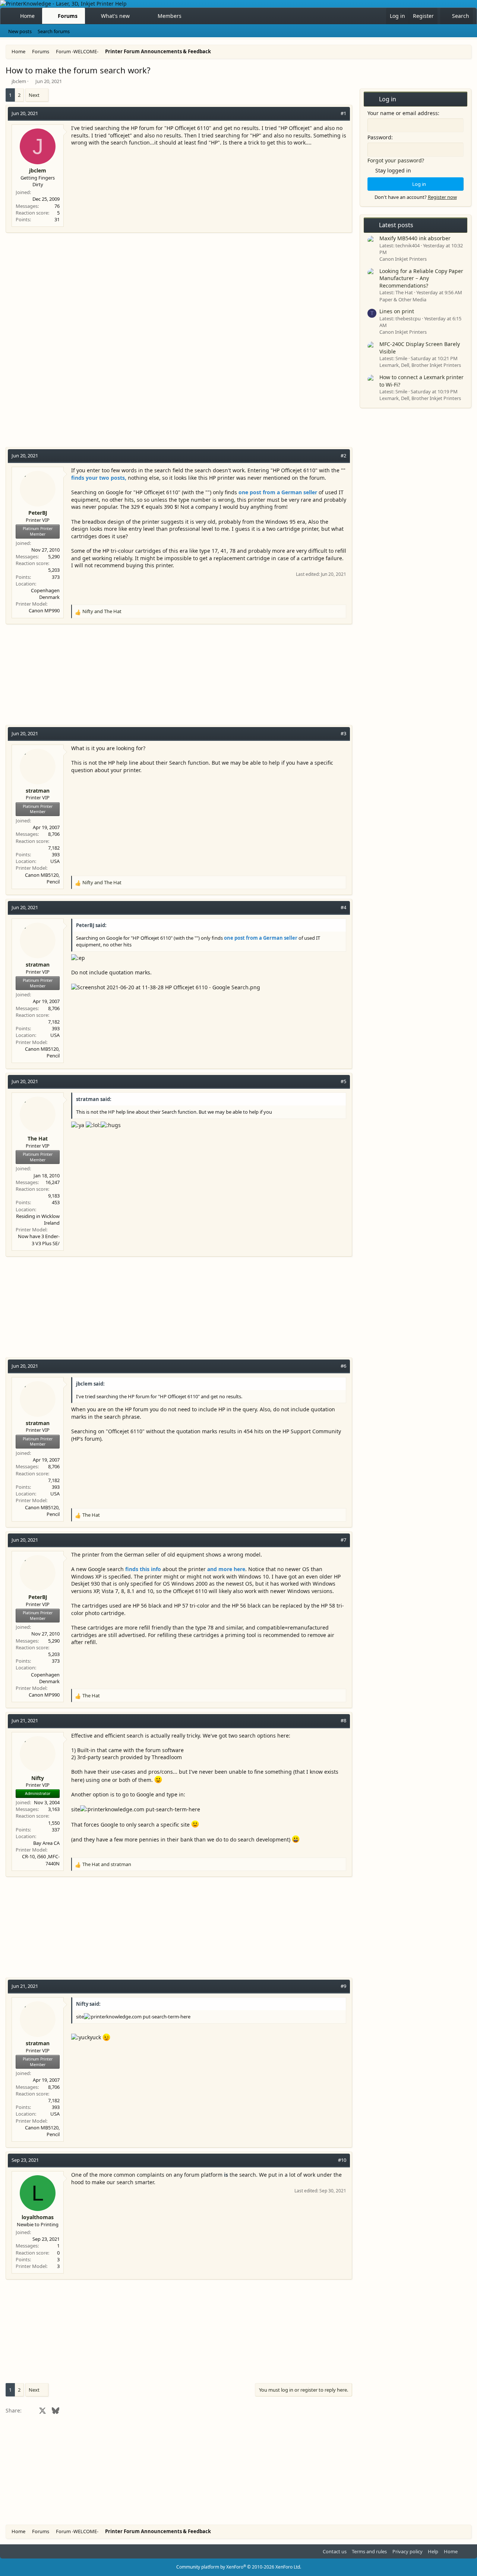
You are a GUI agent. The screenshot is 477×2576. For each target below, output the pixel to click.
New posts (20, 31)
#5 (343, 1081)
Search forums (54, 31)
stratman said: (94, 1099)
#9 (343, 1986)
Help (433, 2551)
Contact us (335, 2551)
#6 (343, 1366)
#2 (343, 456)
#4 (343, 907)
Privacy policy (407, 2551)
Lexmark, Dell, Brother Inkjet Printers (420, 365)
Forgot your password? (396, 160)
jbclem (19, 81)
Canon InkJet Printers (403, 259)
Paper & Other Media (403, 299)
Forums (68, 16)
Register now (442, 197)
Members (170, 16)
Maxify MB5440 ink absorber (415, 238)
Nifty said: (88, 2004)
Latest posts (396, 225)
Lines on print (397, 311)
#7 (343, 1540)
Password (379, 137)
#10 (342, 2160)
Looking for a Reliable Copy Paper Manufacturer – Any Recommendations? (421, 278)
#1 (343, 113)
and (102, 611)
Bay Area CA (46, 1843)
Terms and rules (369, 2551)
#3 (343, 733)
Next (34, 95)
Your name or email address (403, 113)
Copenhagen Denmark (45, 594)
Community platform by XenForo (239, 2567)
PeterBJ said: (91, 925)
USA (55, 861)
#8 (343, 1720)
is (226, 2175)
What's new (115, 16)
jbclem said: (90, 1384)
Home (27, 16)
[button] (136, 16)
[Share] (333, 113)
